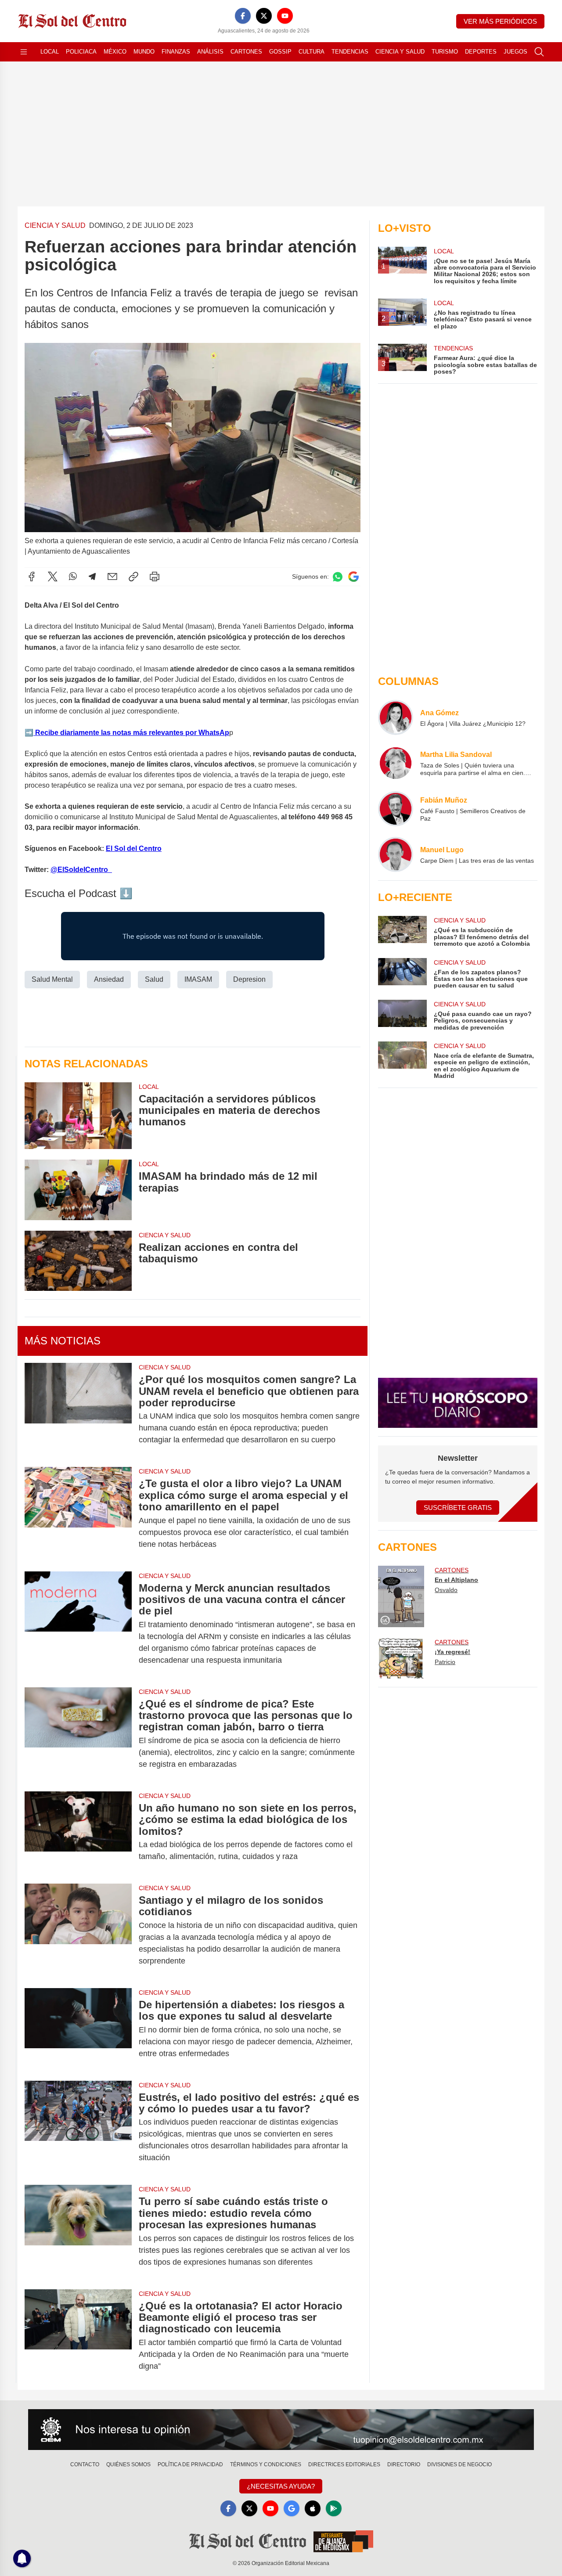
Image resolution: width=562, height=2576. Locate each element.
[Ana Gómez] (396, 717)
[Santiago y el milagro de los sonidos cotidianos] (78, 1931)
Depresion (249, 979)
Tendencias (350, 52)
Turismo (445, 52)
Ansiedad (109, 979)
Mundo (144, 52)
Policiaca (81, 52)
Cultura (312, 52)
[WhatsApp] (73, 576)
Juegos (515, 52)
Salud (154, 979)
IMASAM (198, 979)
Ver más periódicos (500, 21)
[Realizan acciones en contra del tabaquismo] (78, 1261)
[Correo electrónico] (112, 576)
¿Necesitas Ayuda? (281, 2486)
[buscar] (539, 52)
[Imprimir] (155, 576)
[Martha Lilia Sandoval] (396, 763)
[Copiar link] (133, 576)
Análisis (210, 52)
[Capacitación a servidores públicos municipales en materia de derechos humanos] (78, 1116)
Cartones (246, 52)
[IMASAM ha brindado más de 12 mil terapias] (78, 1190)
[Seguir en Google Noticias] (353, 577)
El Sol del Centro (134, 848)
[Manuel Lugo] (396, 854)
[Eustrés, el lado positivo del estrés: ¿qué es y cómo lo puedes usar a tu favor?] (78, 2128)
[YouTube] (285, 16)
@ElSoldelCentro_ (81, 870)
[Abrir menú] (24, 52)
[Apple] (313, 2508)
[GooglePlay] (334, 2508)
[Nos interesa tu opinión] (281, 2430)
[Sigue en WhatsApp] (338, 577)
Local (50, 52)
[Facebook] (243, 16)
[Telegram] (92, 576)
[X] (264, 16)
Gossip (280, 52)
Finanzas (176, 52)
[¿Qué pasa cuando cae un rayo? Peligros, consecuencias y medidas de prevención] (402, 1015)
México (115, 52)
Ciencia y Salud (400, 52)
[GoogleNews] (292, 2508)
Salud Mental (52, 979)
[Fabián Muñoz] (396, 809)
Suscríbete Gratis (458, 1508)
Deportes (481, 52)
